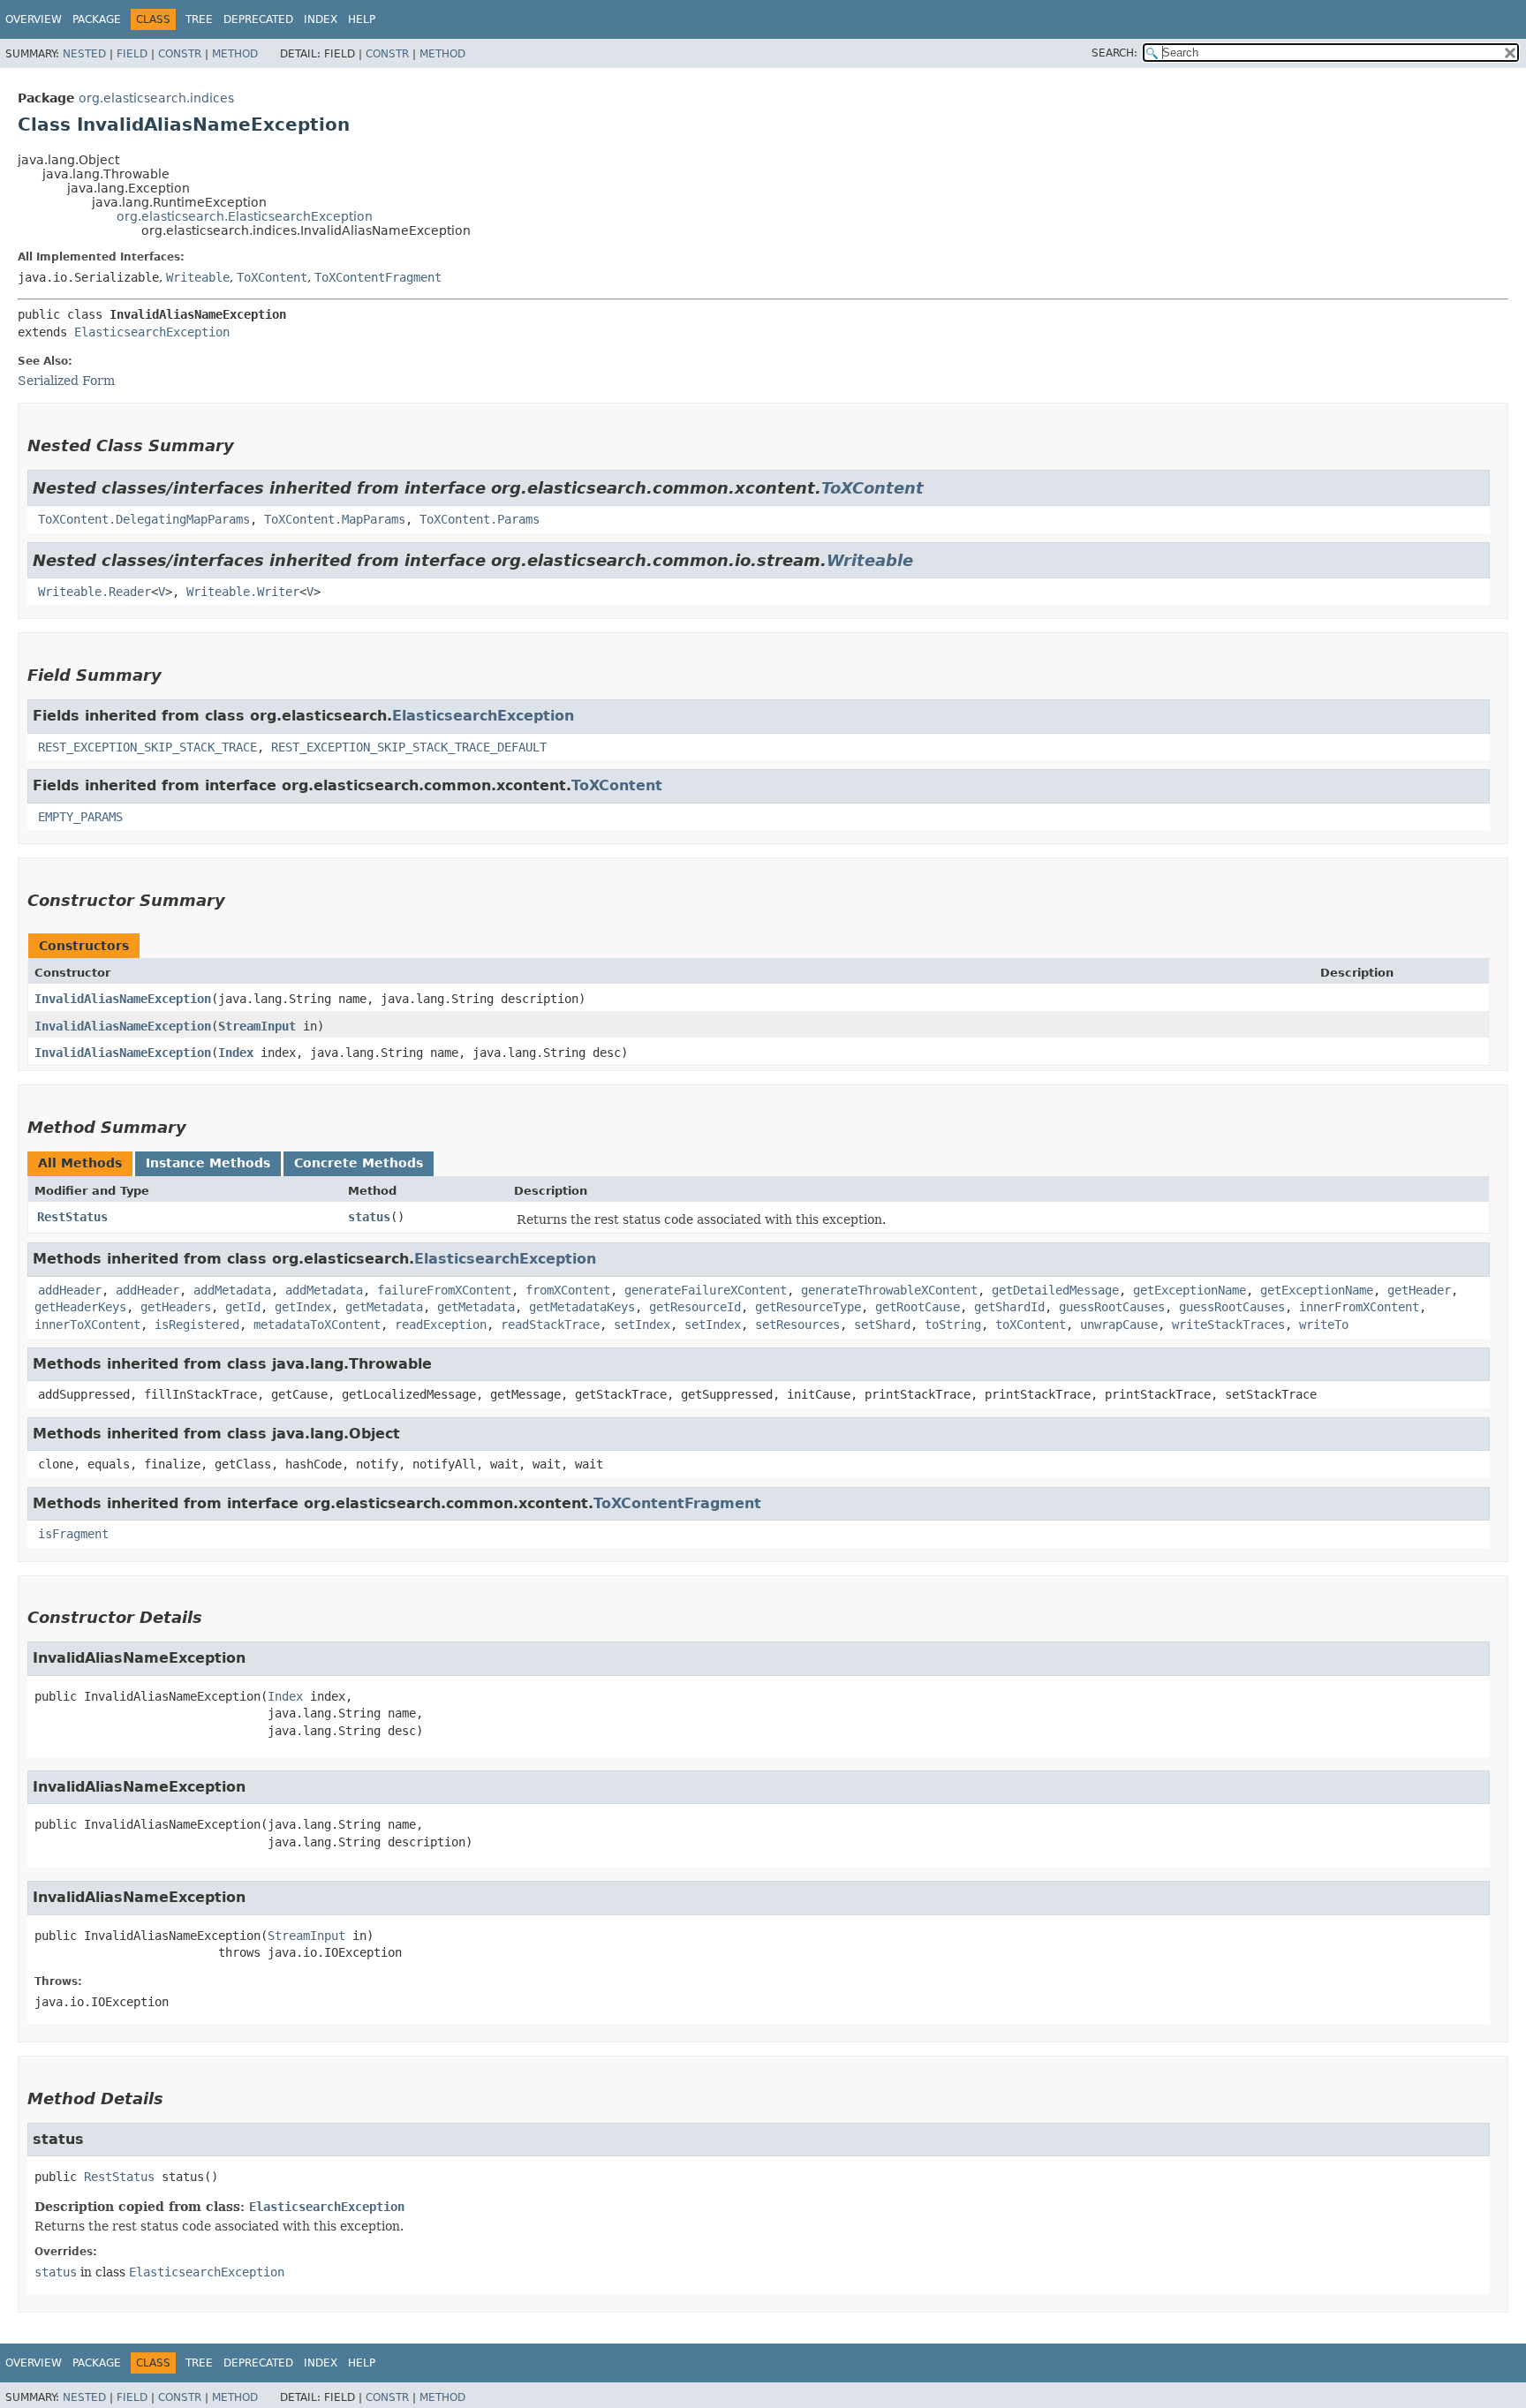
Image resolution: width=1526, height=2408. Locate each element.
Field (132, 54)
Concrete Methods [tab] (359, 1163)
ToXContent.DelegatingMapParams (144, 519)
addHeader (70, 1290)
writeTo (1324, 1325)
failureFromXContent (444, 1290)
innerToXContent (87, 1325)
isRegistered (197, 1325)
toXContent (1031, 1325)
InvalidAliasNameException (123, 999)
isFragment (73, 1534)
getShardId (1009, 1307)
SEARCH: (1114, 53)
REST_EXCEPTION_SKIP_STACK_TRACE (147, 747)
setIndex (642, 1325)
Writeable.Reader (94, 592)
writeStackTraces (1228, 1325)
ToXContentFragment (378, 277)
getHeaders (176, 1307)
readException (441, 1325)
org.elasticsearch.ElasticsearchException (245, 216)
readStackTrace (550, 1325)
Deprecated (258, 19)
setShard (882, 1325)
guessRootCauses (1112, 1307)
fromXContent (568, 1290)
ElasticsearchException (152, 332)
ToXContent (272, 277)
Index (321, 19)
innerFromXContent (1359, 1307)
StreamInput (257, 1026)
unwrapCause (1119, 1325)
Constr (180, 54)
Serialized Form (66, 381)
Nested (84, 54)
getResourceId (695, 1307)
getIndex (303, 1307)
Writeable (198, 277)
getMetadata (384, 1307)
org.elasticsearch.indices (156, 98)
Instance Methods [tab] (208, 1163)
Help (362, 19)
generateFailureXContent (706, 1290)
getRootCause (918, 1307)
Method (235, 54)
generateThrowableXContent (889, 1290)
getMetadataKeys (582, 1307)
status (369, 1217)
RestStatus (72, 1217)
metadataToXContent (317, 1325)
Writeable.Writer (243, 592)
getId (243, 1307)
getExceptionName (1190, 1290)
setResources (797, 1325)
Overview (34, 19)
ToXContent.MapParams (335, 519)
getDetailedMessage (1055, 1290)
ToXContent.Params (480, 519)
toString (953, 1325)
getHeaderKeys (80, 1307)
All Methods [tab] (80, 1163)
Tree (199, 19)
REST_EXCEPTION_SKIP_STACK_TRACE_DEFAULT (409, 747)
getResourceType (808, 1307)
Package (97, 19)
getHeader (1419, 1290)
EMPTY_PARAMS (80, 817)
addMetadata (232, 1290)
